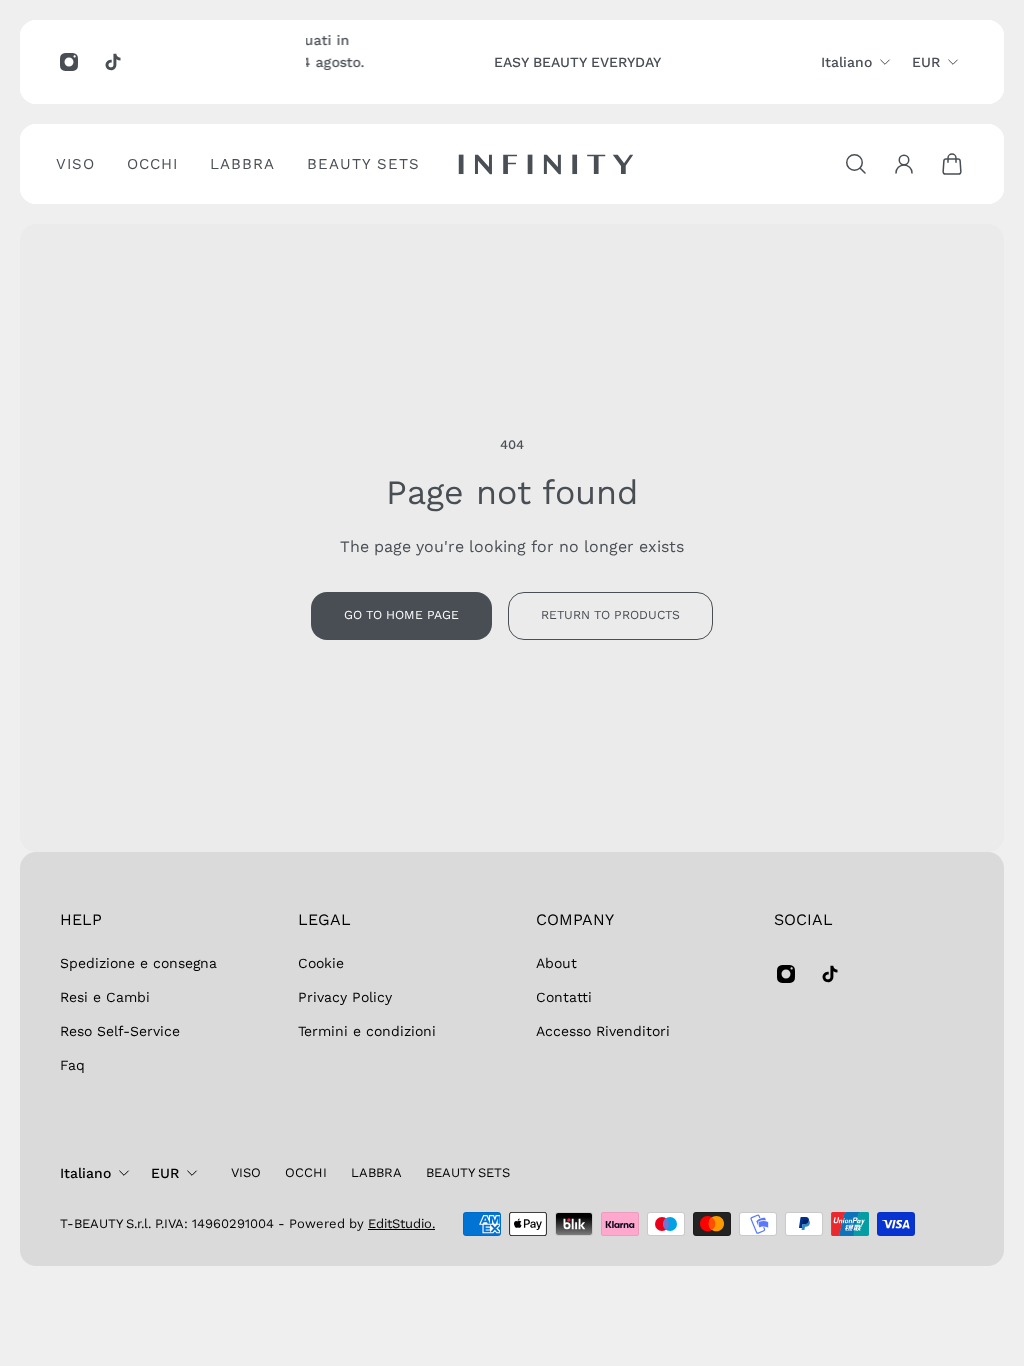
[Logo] (546, 164)
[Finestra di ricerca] (856, 164)
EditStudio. (401, 1223)
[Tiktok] (113, 62)
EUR (926, 62)
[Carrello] (952, 164)
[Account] (904, 164)
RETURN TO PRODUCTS (610, 615)
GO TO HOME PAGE (401, 615)
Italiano (846, 62)
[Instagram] (69, 62)
